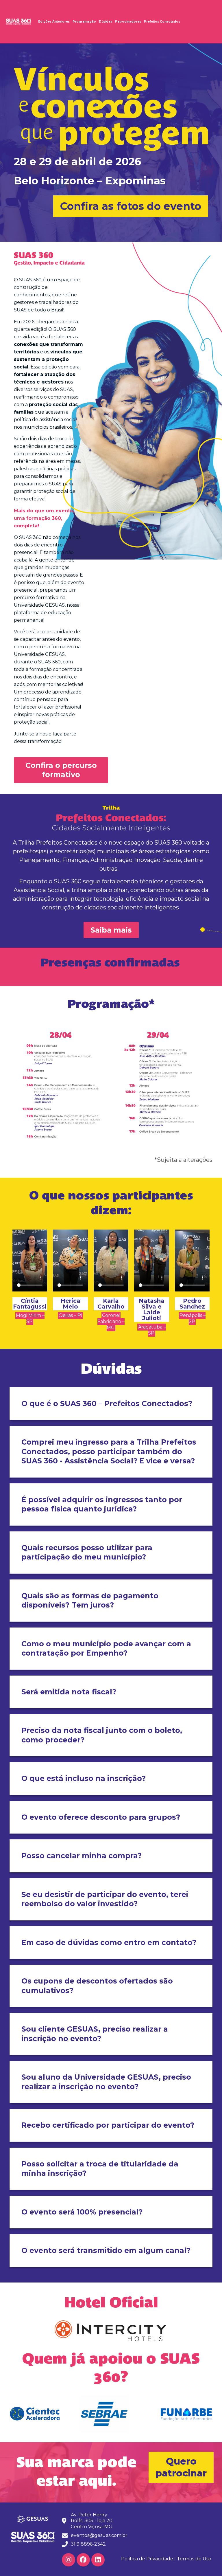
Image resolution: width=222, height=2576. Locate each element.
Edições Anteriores (54, 22)
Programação (84, 22)
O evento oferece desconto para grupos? (101, 1817)
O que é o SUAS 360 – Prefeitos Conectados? (107, 1403)
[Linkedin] (98, 2560)
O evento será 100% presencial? (83, 2212)
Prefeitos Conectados (162, 22)
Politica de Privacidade (147, 2559)
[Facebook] (83, 2560)
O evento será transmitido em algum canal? (107, 2250)
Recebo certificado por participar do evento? (108, 2125)
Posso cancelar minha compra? (83, 1856)
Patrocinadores (128, 22)
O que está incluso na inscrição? (84, 1778)
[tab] (111, 1404)
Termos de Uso (194, 2559)
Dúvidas (106, 22)
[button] (131, 206)
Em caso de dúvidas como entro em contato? (110, 1942)
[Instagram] (69, 2560)
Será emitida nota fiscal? (70, 1692)
